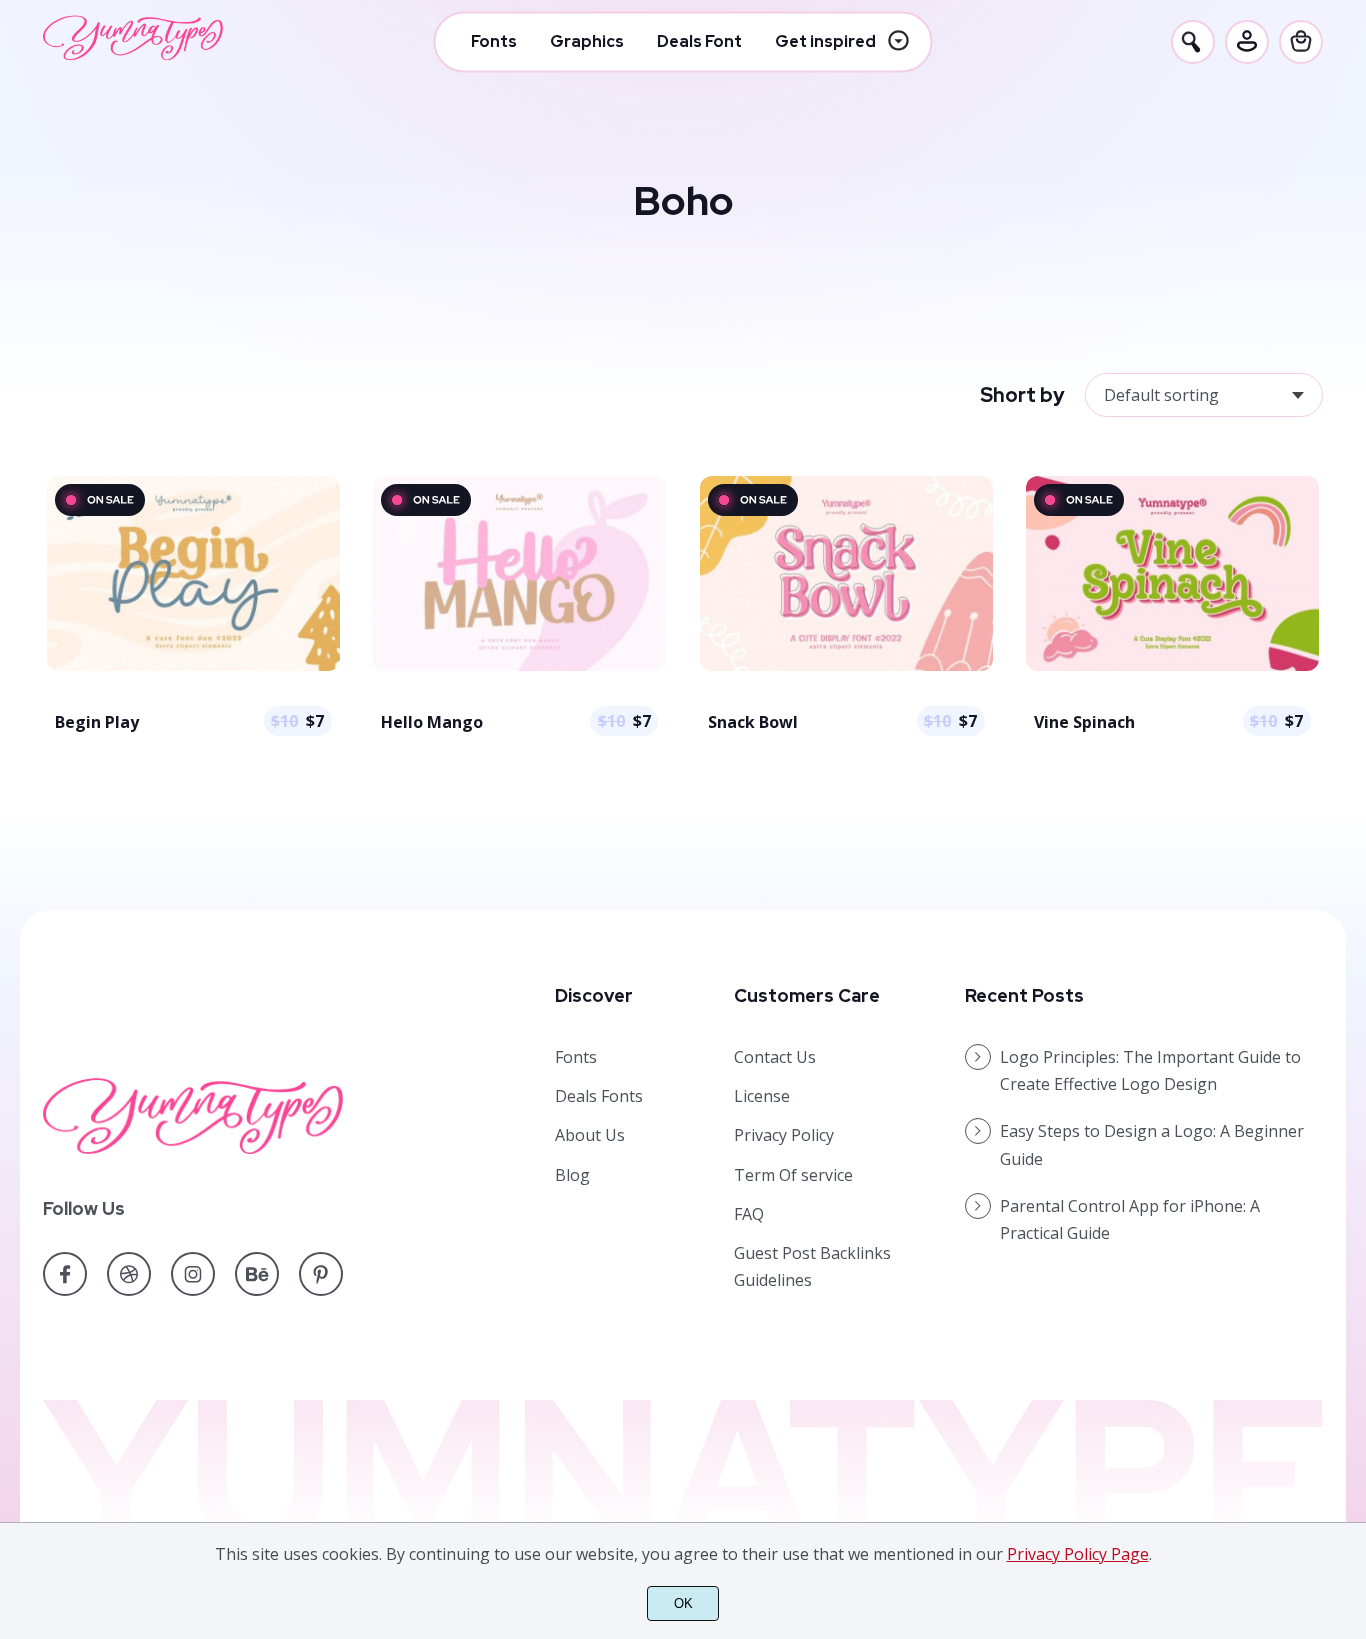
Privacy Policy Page (1078, 1554)
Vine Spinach (1084, 722)
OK (683, 1603)
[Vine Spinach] (1172, 669)
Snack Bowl (753, 722)
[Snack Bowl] (846, 669)
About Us (590, 1135)
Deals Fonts (599, 1096)
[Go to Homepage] (133, 55)
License (762, 1096)
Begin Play (97, 722)
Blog (572, 1175)
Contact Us (775, 1057)
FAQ (749, 1214)
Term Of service (793, 1175)
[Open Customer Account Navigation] (1247, 42)
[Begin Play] (193, 669)
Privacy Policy (784, 1135)
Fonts (576, 1057)
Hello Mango (432, 722)
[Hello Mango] (519, 669)
